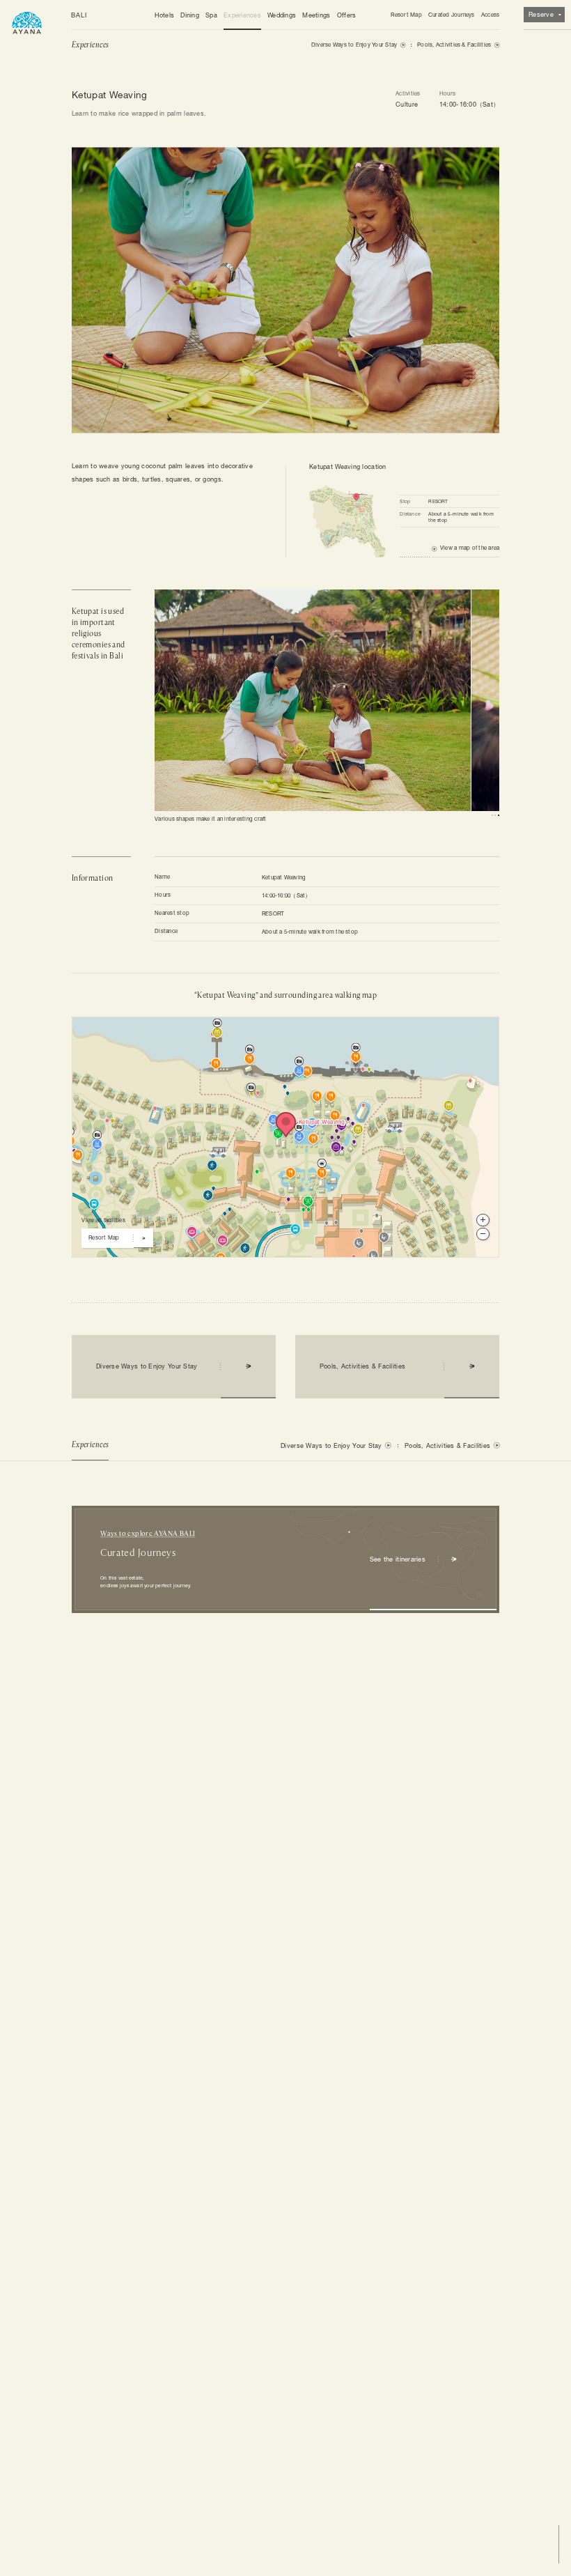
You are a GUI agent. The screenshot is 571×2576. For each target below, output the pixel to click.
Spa (211, 15)
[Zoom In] (483, 1220)
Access (490, 15)
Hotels (165, 15)
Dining (190, 15)
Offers (347, 15)
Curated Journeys (452, 15)
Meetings (316, 15)
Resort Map (406, 15)
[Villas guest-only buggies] (212, 1151)
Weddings (282, 15)
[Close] (236, 1031)
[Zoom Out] (483, 1234)
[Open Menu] (27, 22)
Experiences (242, 15)
